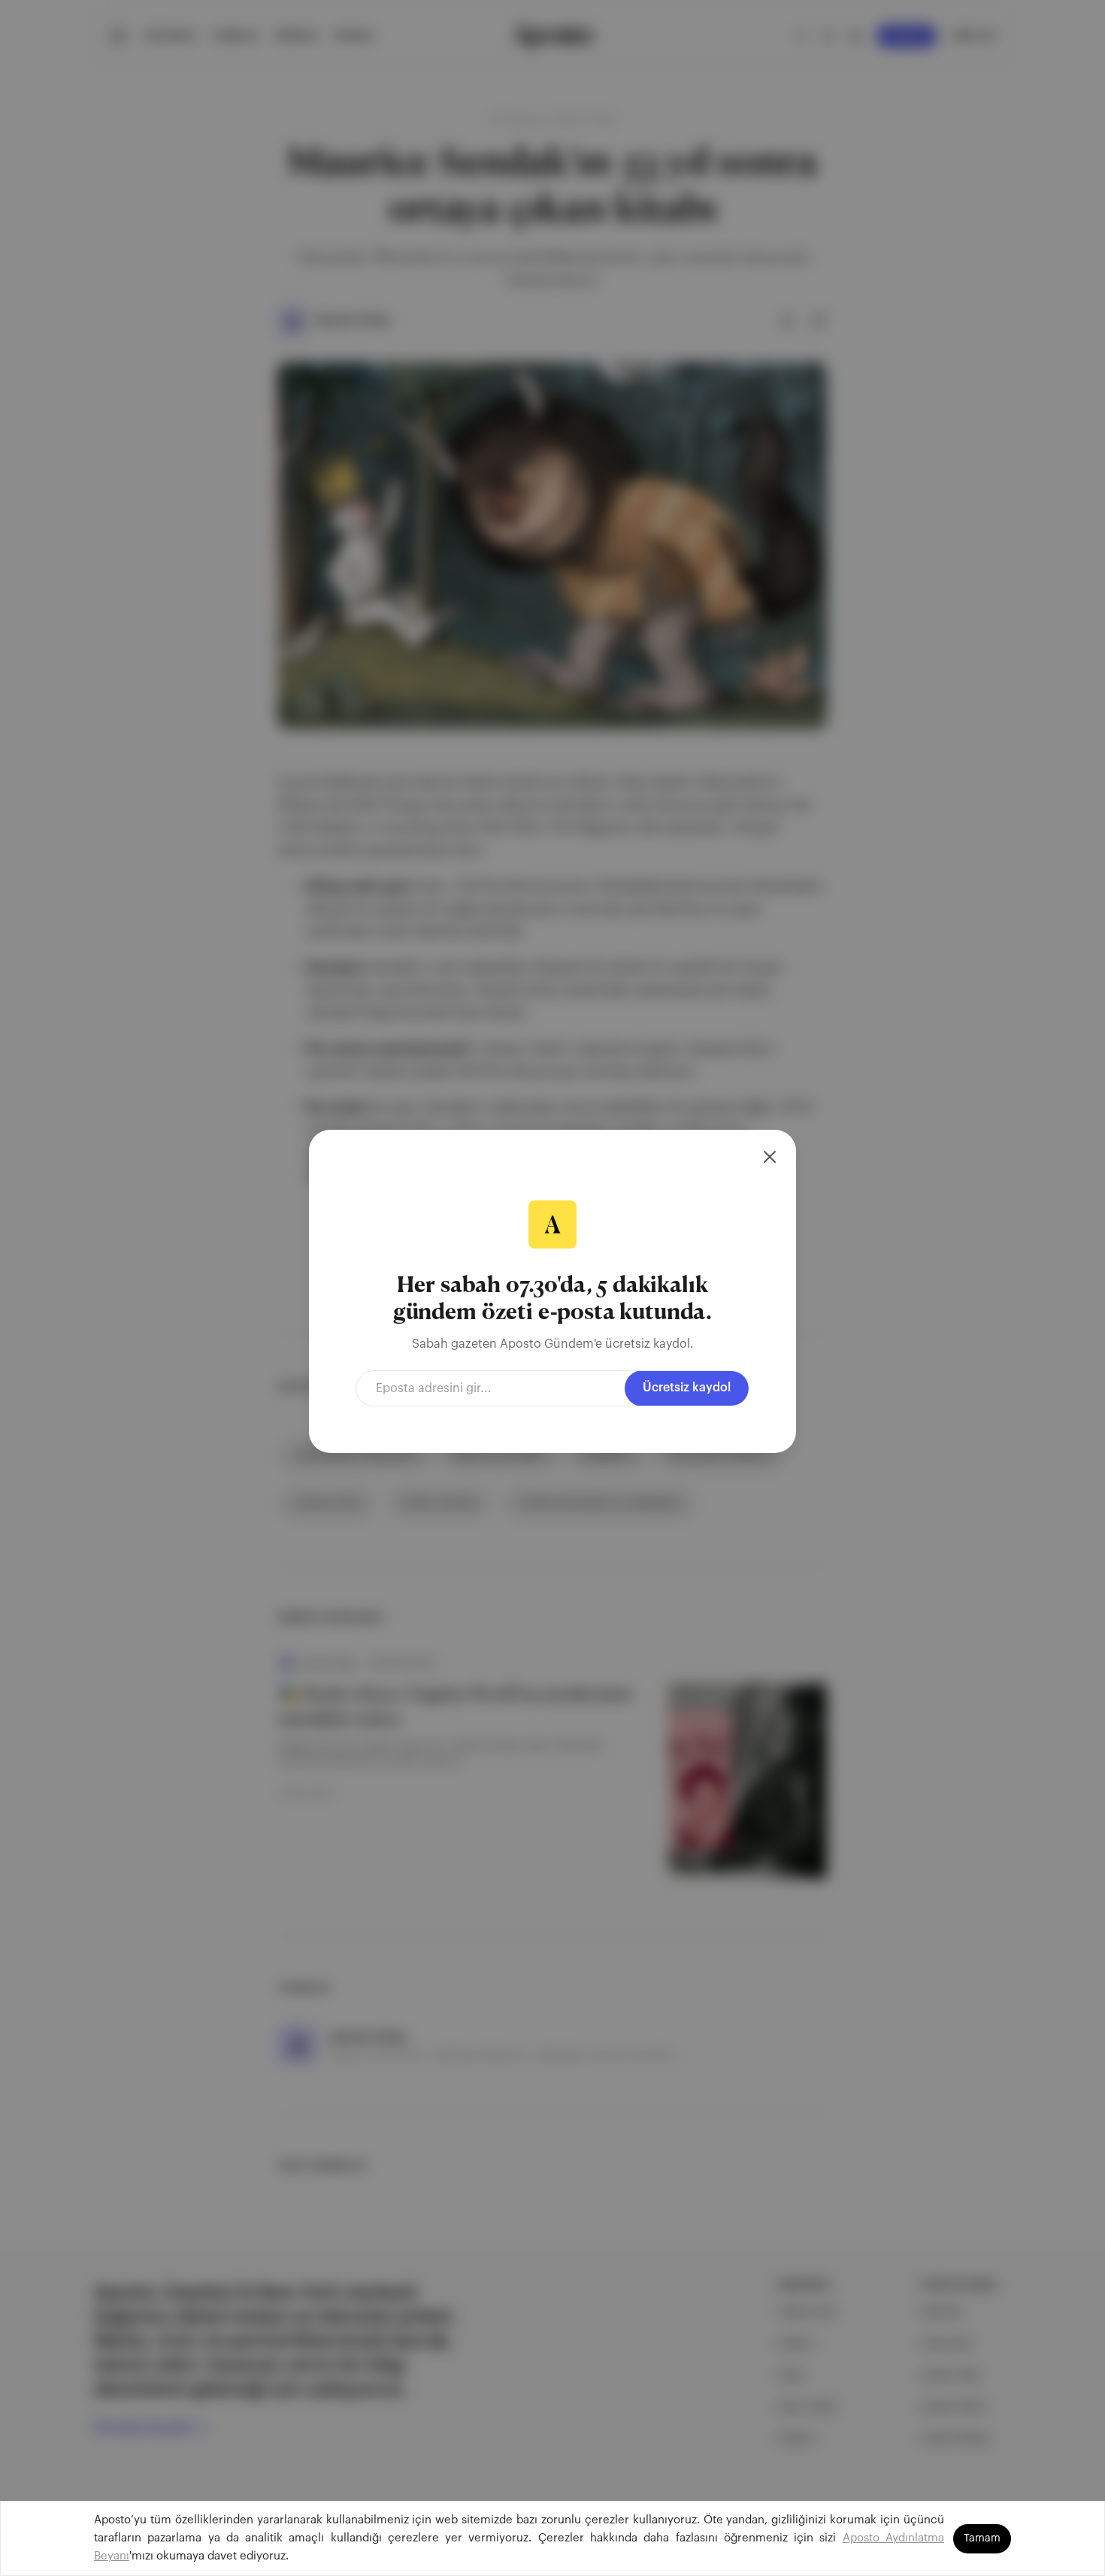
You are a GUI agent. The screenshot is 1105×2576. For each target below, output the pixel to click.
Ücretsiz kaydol (687, 1388)
